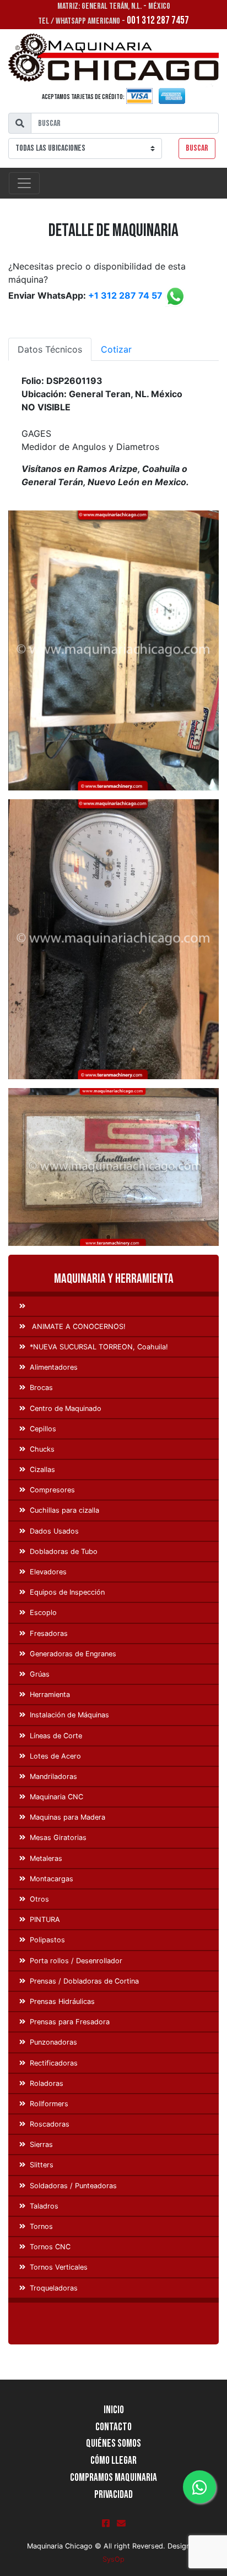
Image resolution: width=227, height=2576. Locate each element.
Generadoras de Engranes (73, 1654)
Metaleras (46, 1858)
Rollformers (49, 2104)
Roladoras (47, 2083)
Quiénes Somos (113, 2444)
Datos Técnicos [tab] (50, 349)
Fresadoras (49, 1633)
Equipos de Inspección (67, 1592)
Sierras (41, 2144)
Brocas (41, 1388)
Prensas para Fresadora (70, 2022)
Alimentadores (54, 1367)
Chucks (42, 1449)
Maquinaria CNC (56, 1797)
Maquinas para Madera (67, 1817)
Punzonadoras (53, 2042)
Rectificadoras (54, 2063)
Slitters (42, 2165)
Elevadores (48, 1572)
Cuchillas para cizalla (64, 1510)
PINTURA (45, 1919)
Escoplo (43, 1613)
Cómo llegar (113, 2461)
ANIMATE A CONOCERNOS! (78, 1327)
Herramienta (50, 1695)
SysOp (113, 2559)
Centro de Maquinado (66, 1408)
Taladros (44, 2206)
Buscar (197, 148)
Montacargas (52, 1879)
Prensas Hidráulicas (62, 2001)
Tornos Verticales (59, 2267)
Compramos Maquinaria (113, 2478)
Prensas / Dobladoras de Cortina (84, 1981)
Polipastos (47, 1940)
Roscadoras (50, 2124)
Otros (39, 1899)
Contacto (113, 2427)
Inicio (114, 2410)
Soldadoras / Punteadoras (73, 2186)
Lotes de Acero (55, 1756)
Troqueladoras (54, 2288)
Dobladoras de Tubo (64, 1551)
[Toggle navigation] (24, 183)
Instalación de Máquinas (69, 1715)
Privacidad (113, 2495)
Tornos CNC (50, 2247)
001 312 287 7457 (158, 21)
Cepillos (43, 1429)
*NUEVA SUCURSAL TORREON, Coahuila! (99, 1347)
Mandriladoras (53, 1776)
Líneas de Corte (56, 1736)
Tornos (41, 2226)
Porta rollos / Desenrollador (76, 1961)
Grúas (40, 1674)
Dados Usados (54, 1531)
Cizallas (42, 1470)
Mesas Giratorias (58, 1838)
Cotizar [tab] (116, 349)
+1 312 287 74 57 (125, 295)
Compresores (52, 1490)
